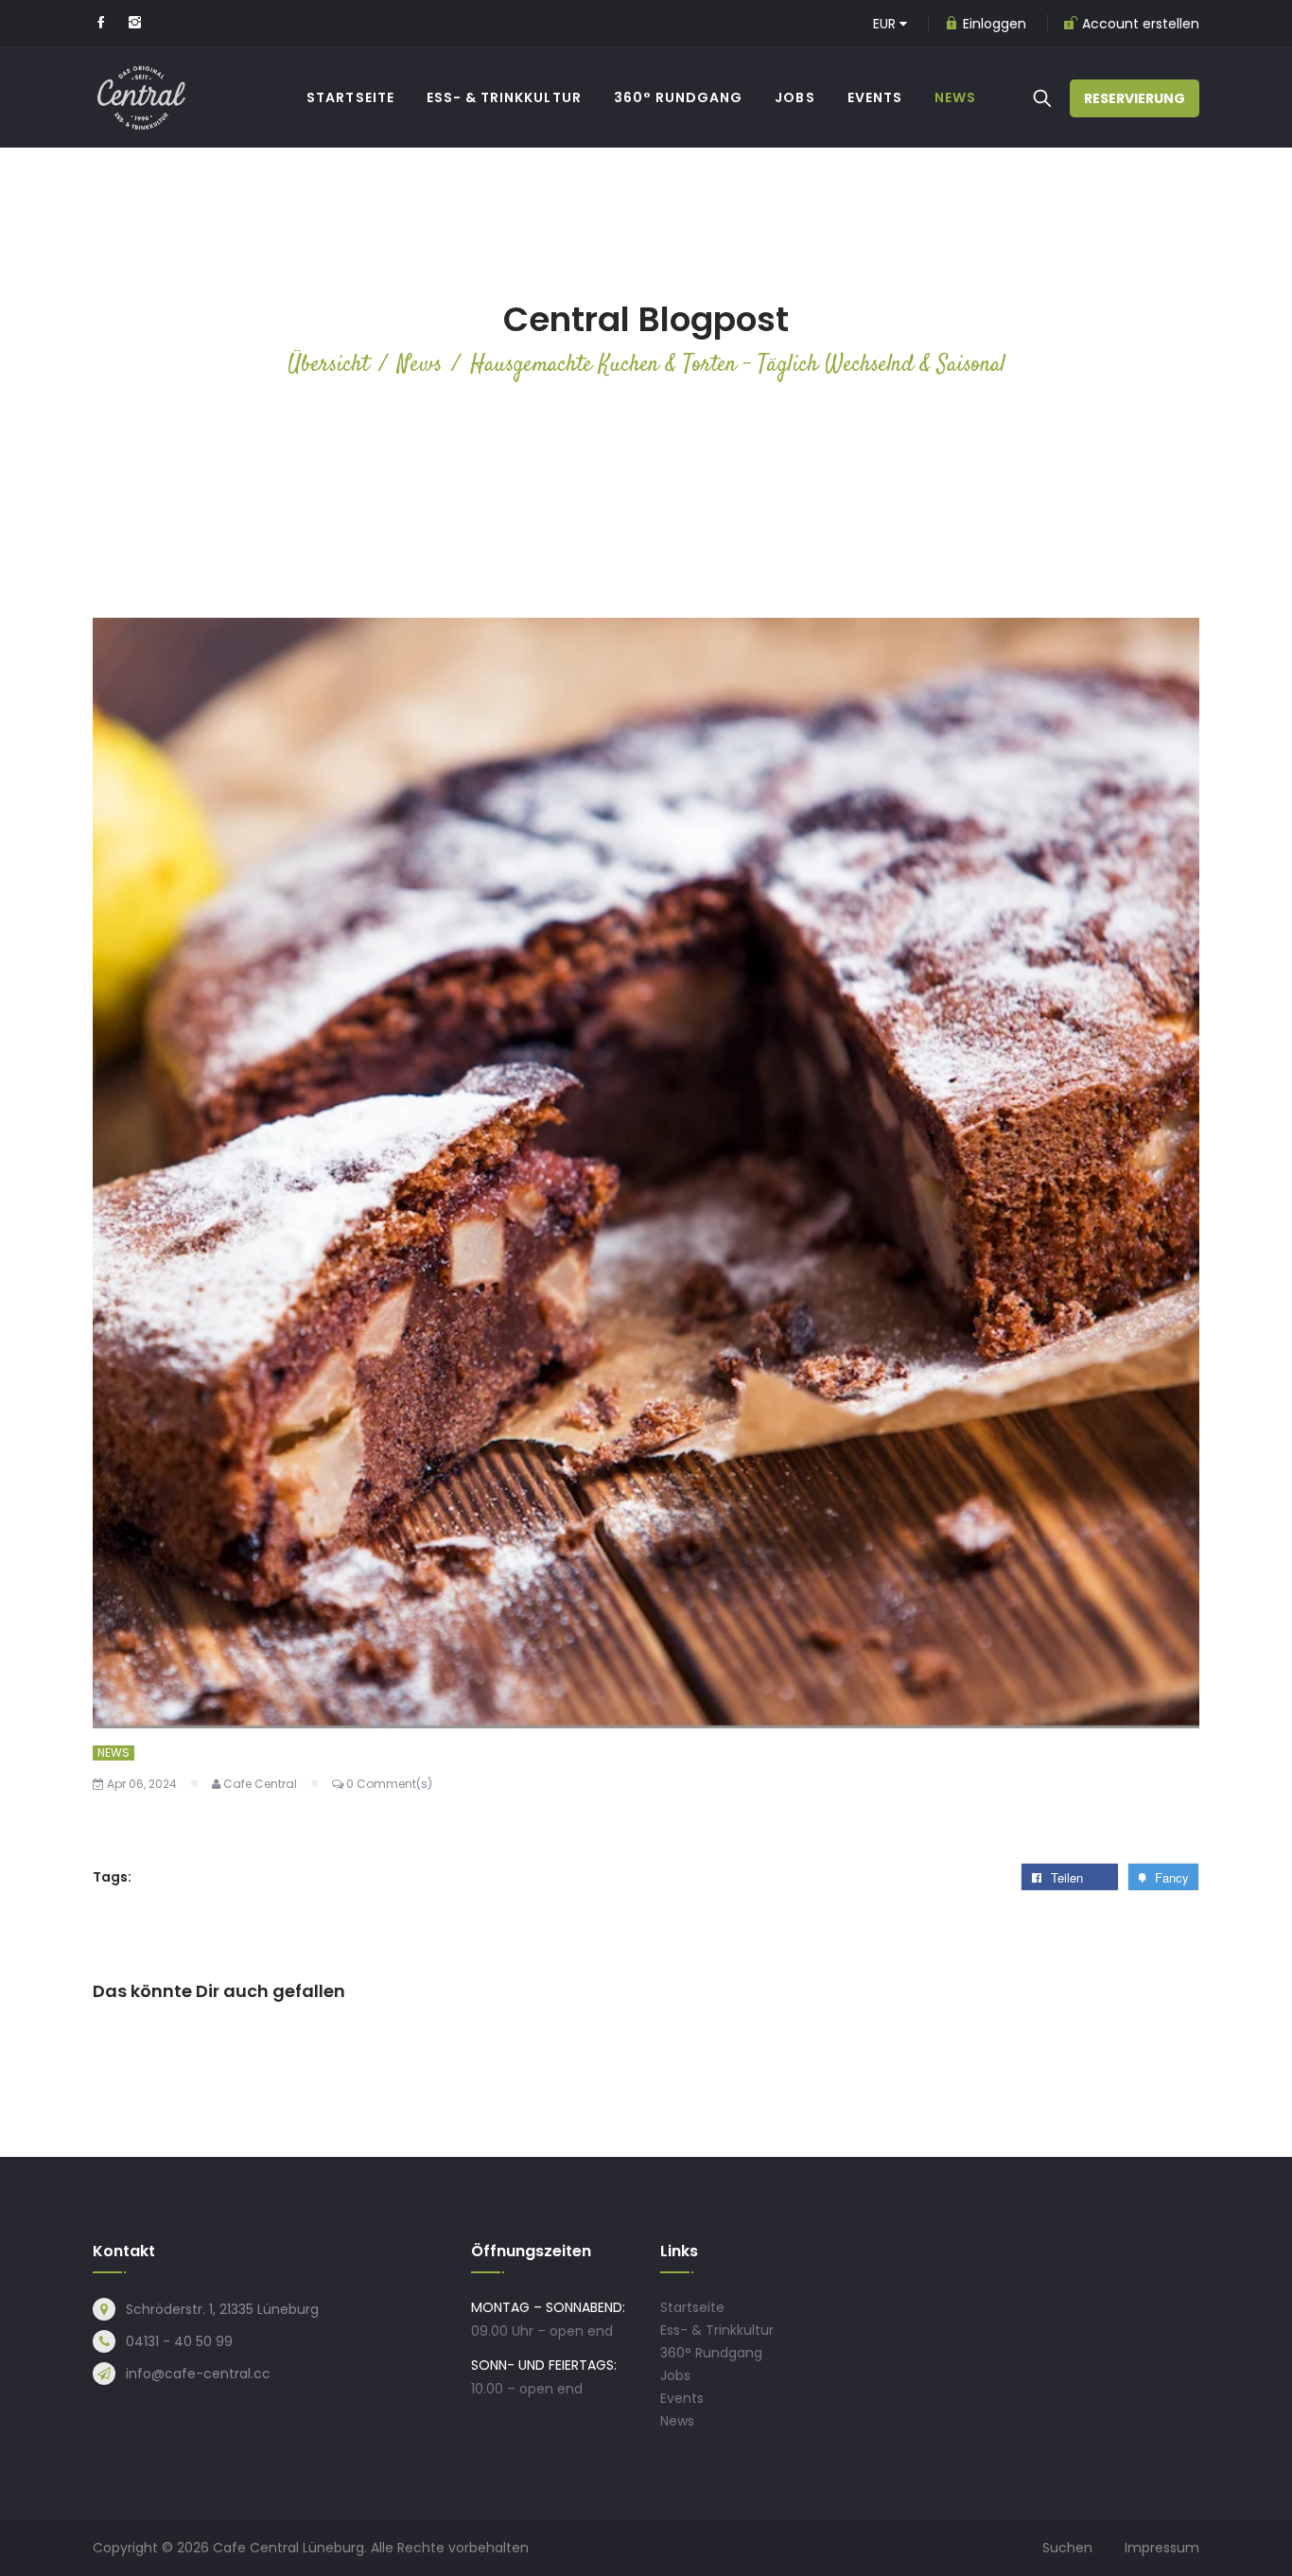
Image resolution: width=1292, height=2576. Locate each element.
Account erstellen (1141, 24)
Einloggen (995, 24)
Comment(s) (389, 1784)
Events (682, 2398)
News (113, 1753)
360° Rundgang (711, 2353)
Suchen (1067, 2548)
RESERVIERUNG (1135, 98)
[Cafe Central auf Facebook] (101, 24)
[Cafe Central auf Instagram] (135, 24)
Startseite (692, 2307)
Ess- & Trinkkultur (717, 2330)
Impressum (1162, 2548)
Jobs (675, 2375)
